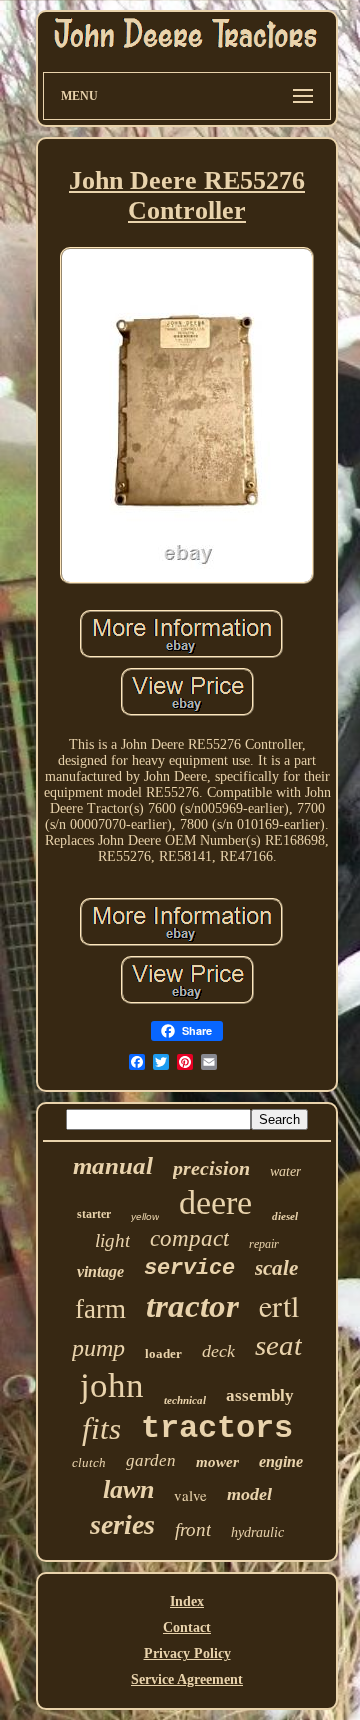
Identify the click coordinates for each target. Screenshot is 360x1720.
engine (281, 1461)
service (189, 1268)
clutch (89, 1462)
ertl (279, 1305)
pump (98, 1348)
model (249, 1494)
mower (217, 1462)
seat (278, 1345)
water (285, 1171)
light (112, 1240)
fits (101, 1428)
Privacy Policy (187, 1653)
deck (218, 1351)
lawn (128, 1489)
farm (100, 1309)
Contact (187, 1627)
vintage (100, 1271)
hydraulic (257, 1532)
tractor (192, 1306)
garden (151, 1460)
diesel (285, 1216)
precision (211, 1168)
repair (264, 1244)
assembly (260, 1395)
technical (185, 1400)
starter (94, 1214)
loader (163, 1353)
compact (189, 1238)
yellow (145, 1216)
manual (113, 1165)
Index (187, 1601)
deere (215, 1202)
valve (190, 1495)
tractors (217, 1428)
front (193, 1529)
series (122, 1524)
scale (276, 1268)
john (112, 1385)
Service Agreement (187, 1679)
